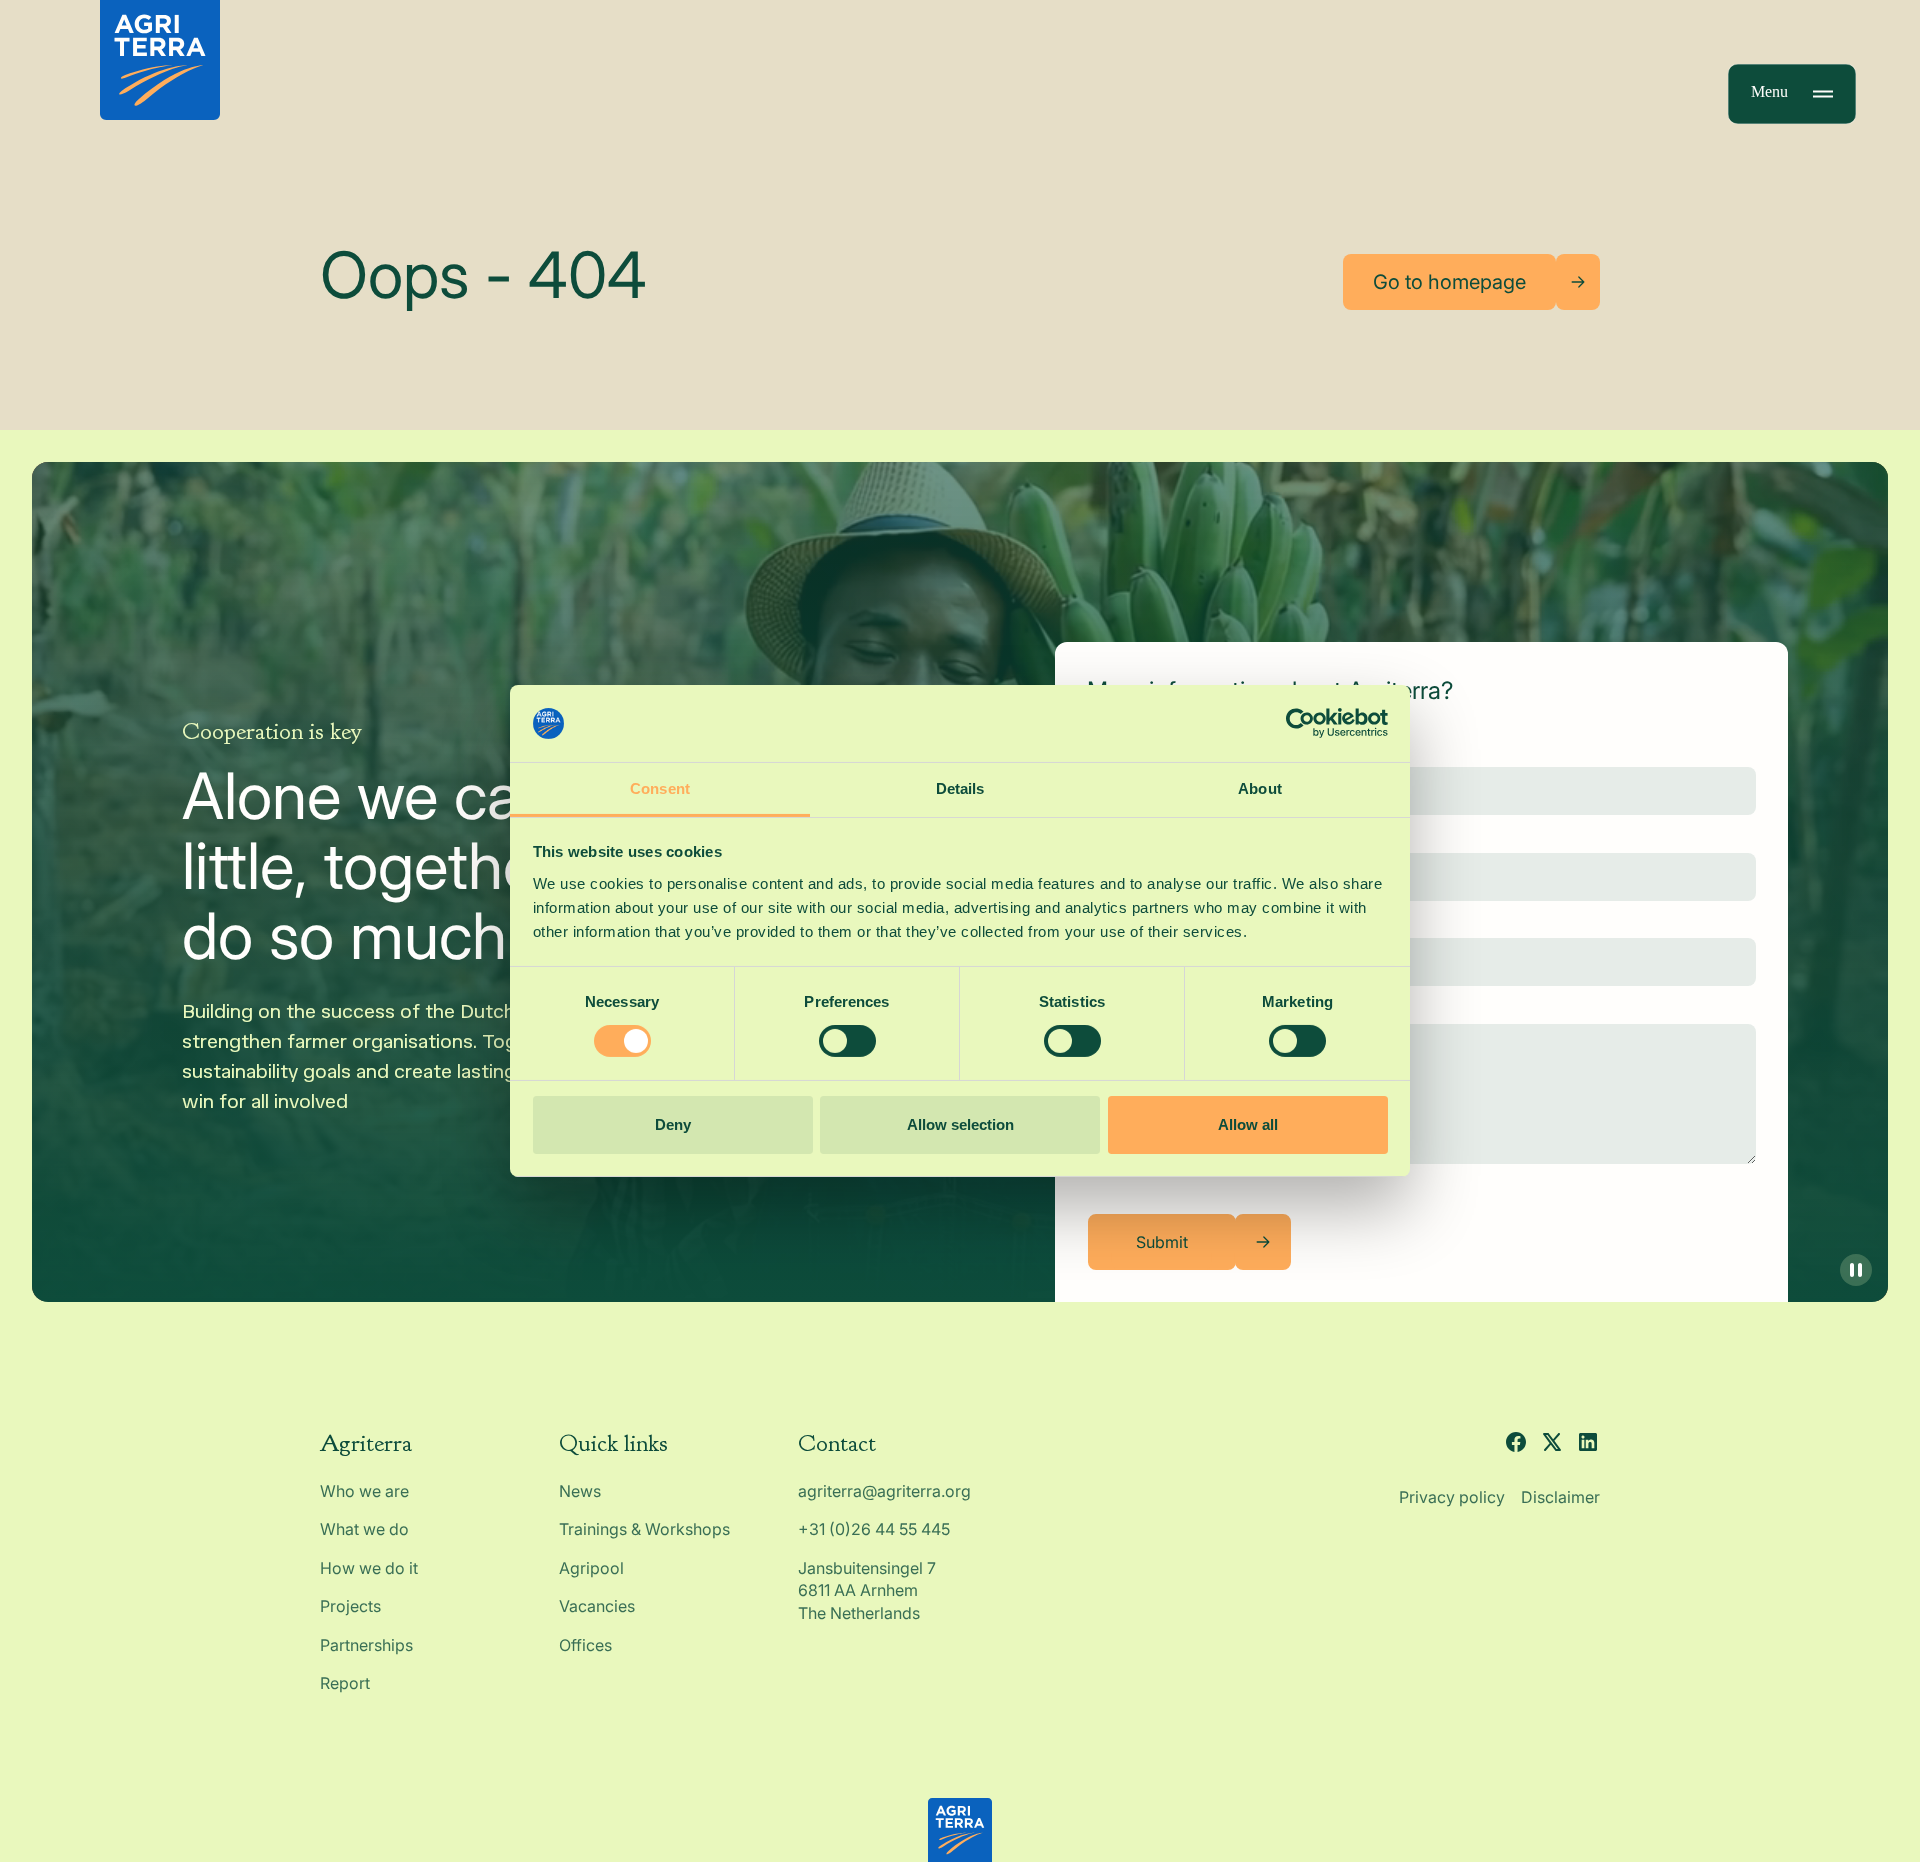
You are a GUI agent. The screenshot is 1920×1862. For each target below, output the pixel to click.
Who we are (364, 1491)
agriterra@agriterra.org (884, 1491)
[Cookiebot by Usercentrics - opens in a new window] (1300, 723)
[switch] (847, 1041)
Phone (1110, 922)
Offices (585, 1645)
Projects (350, 1606)
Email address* (1143, 836)
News (580, 1491)
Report (345, 1683)
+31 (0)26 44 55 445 (874, 1529)
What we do (364, 1529)
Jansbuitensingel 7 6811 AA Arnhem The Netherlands (869, 1590)
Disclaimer (1560, 1497)
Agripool (591, 1568)
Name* (1113, 751)
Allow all (1248, 1124)
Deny (673, 1124)
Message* (1124, 1007)
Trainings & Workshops (644, 1529)
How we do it (369, 1568)
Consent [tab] (660, 788)
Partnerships (366, 1645)
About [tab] (1260, 788)
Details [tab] (960, 788)
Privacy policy (1452, 1497)
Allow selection (960, 1124)
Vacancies (597, 1606)
